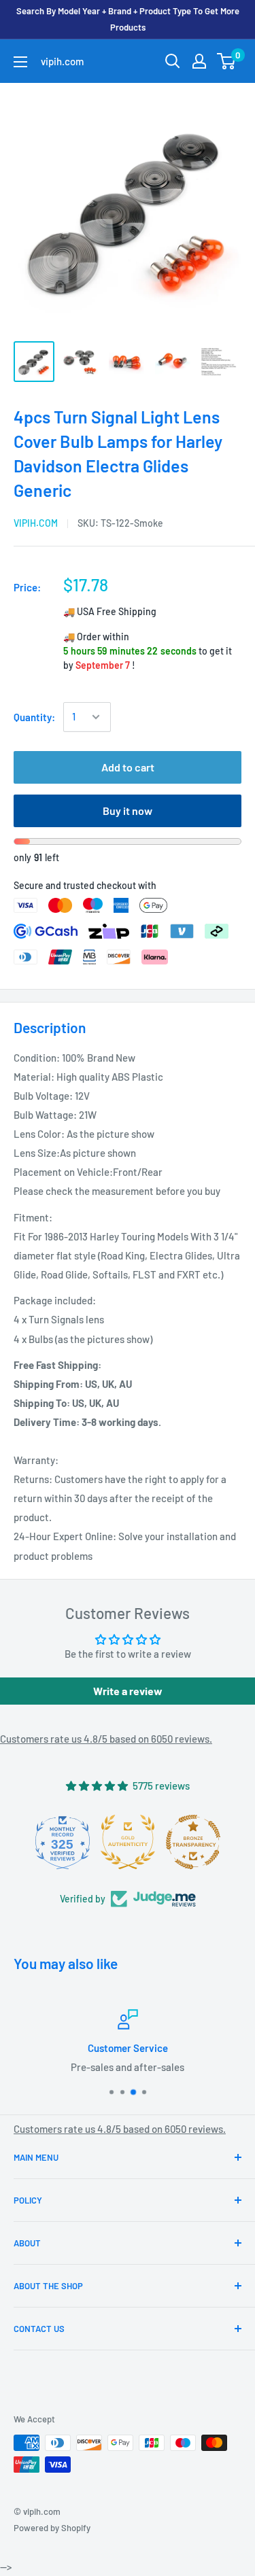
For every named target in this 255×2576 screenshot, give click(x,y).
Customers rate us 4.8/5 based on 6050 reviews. (106, 1739)
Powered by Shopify (52, 2528)
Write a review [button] (128, 1691)
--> (136, 210)
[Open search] (173, 61)
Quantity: (34, 717)
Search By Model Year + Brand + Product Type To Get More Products (128, 19)
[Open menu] (20, 62)
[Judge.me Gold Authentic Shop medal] (128, 1842)
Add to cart (128, 767)
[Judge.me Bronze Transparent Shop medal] (193, 1842)
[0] (227, 61)
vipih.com (36, 523)
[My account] (199, 61)
